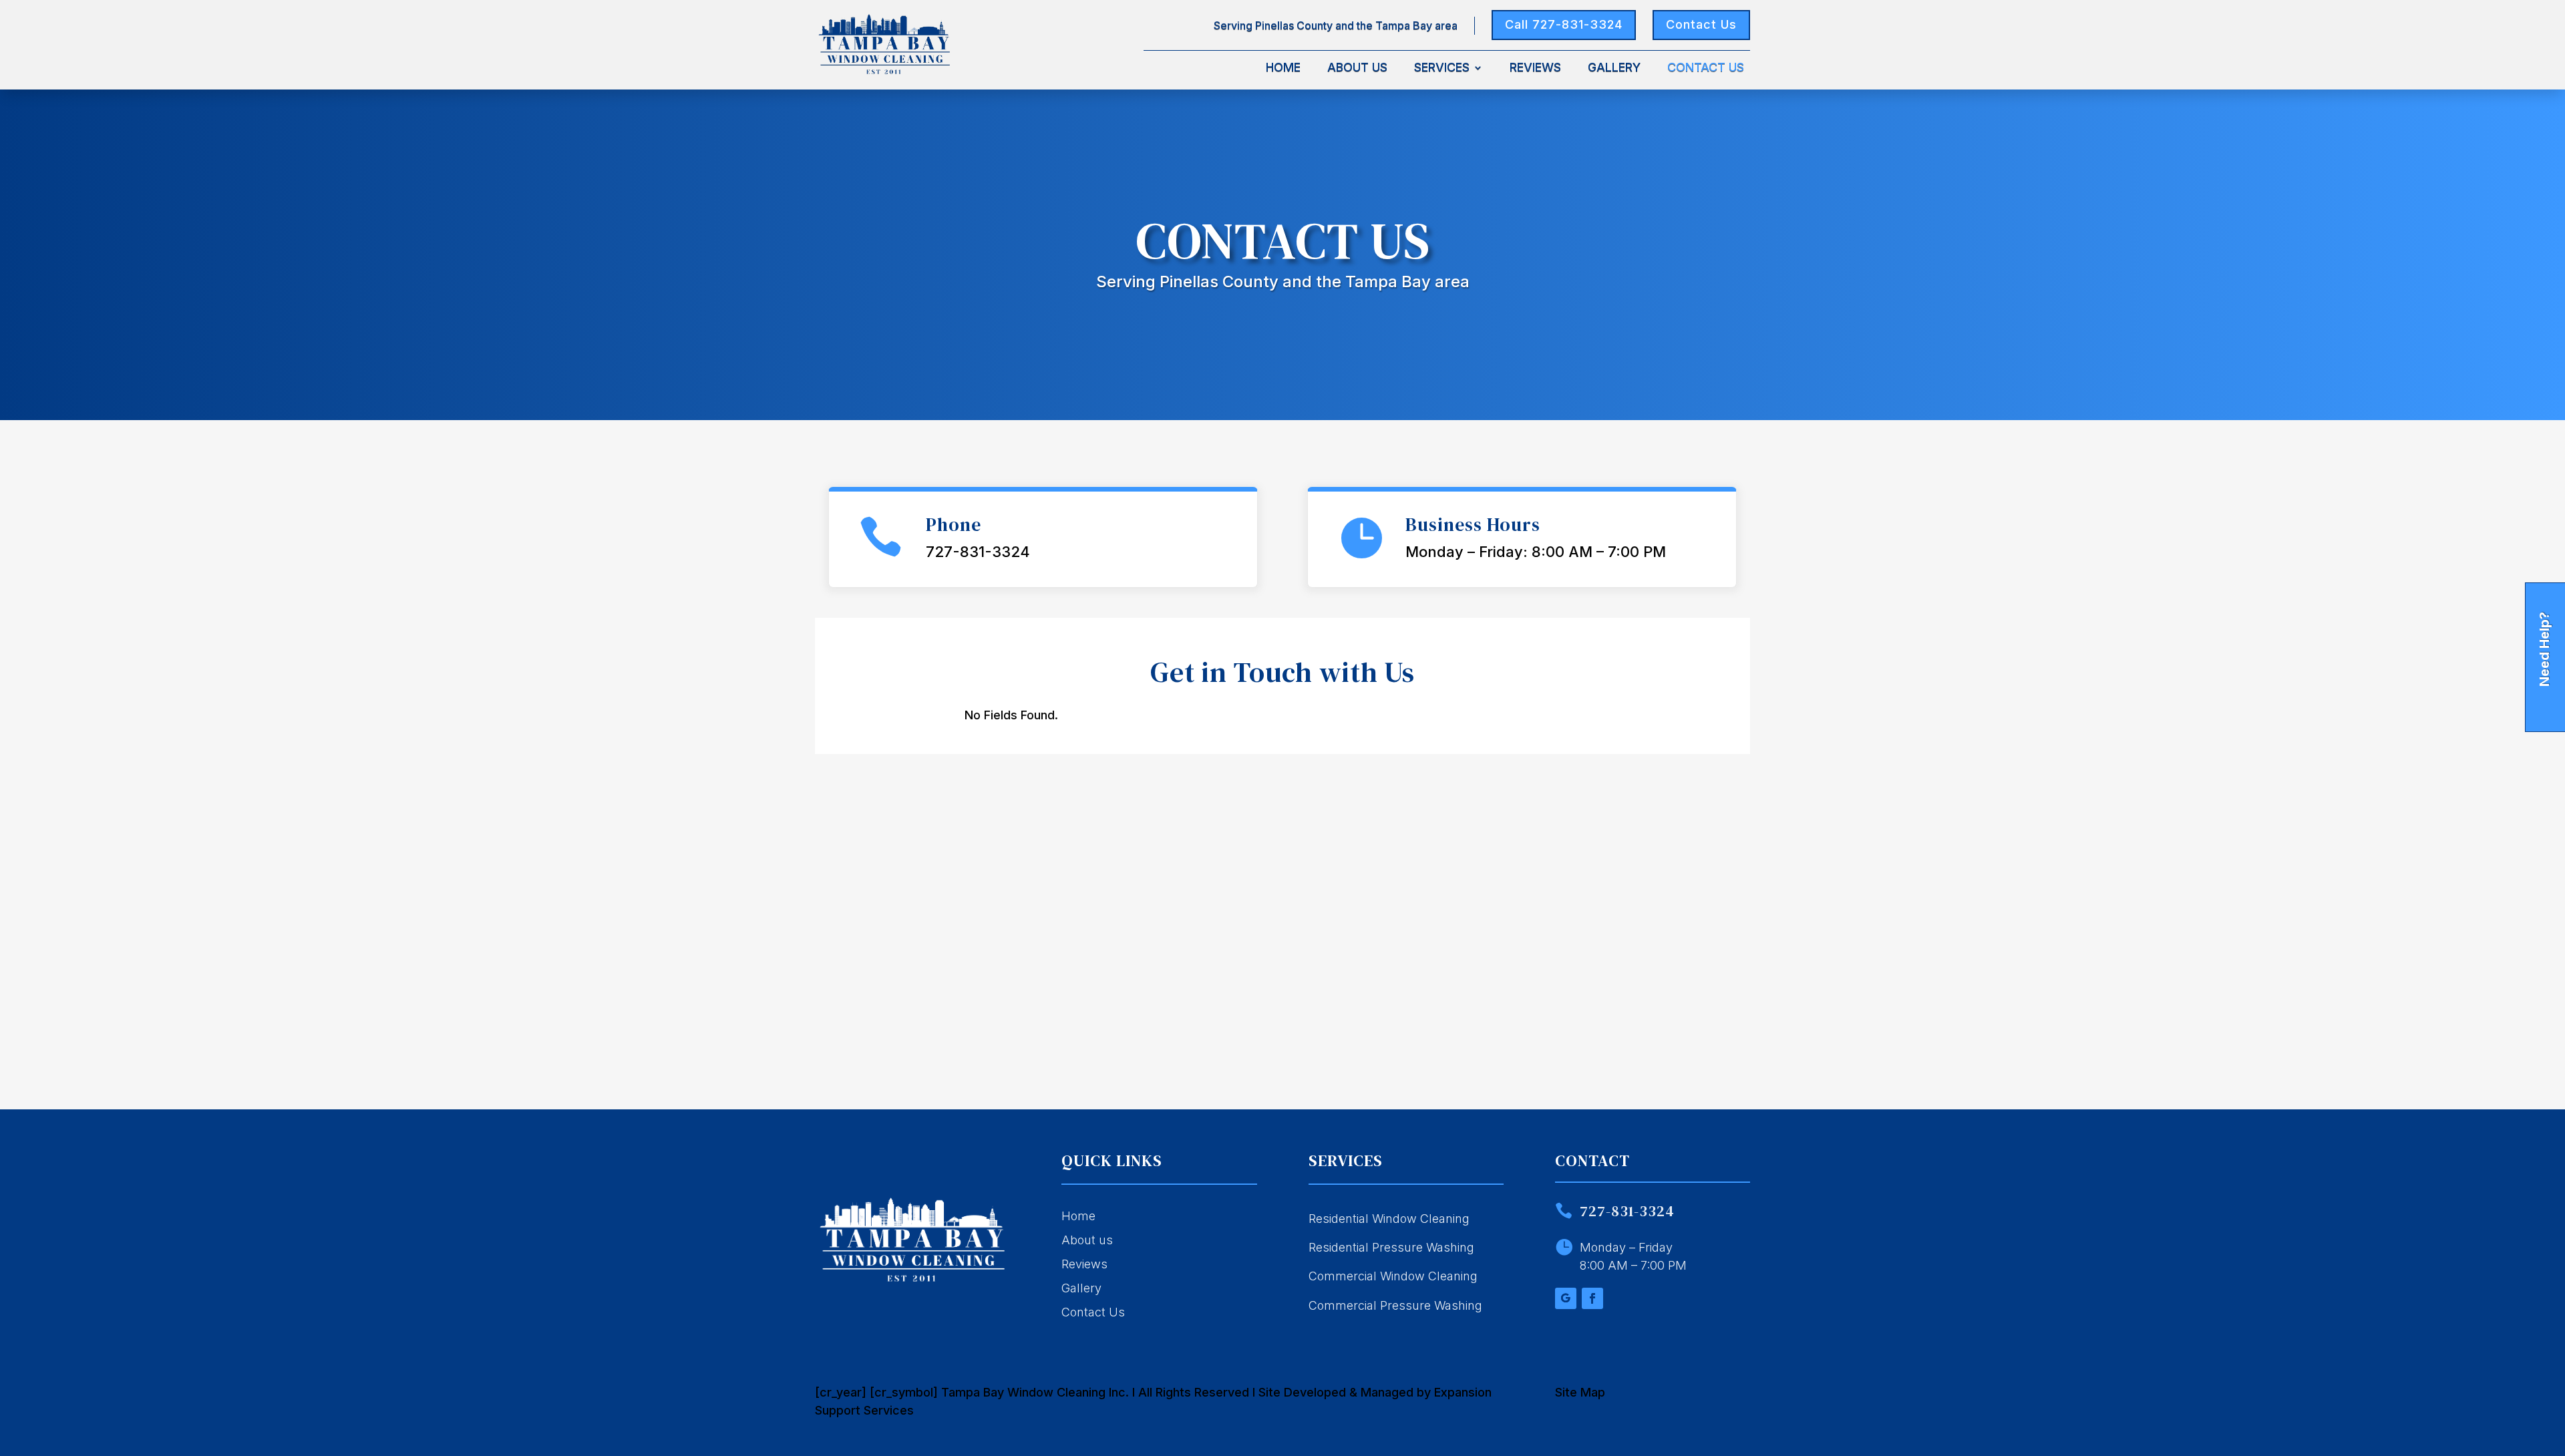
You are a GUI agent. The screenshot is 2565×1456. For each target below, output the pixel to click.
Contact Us (1701, 24)
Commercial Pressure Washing (1395, 1305)
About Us (1357, 68)
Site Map (1580, 1392)
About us (1087, 1240)
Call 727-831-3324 (1564, 24)
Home (1283, 68)
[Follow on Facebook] (1592, 1298)
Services (1442, 68)
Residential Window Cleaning (1389, 1219)
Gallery (1614, 68)
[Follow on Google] (1566, 1298)
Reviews (1535, 68)
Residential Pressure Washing (1391, 1247)
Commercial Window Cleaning (1393, 1276)
